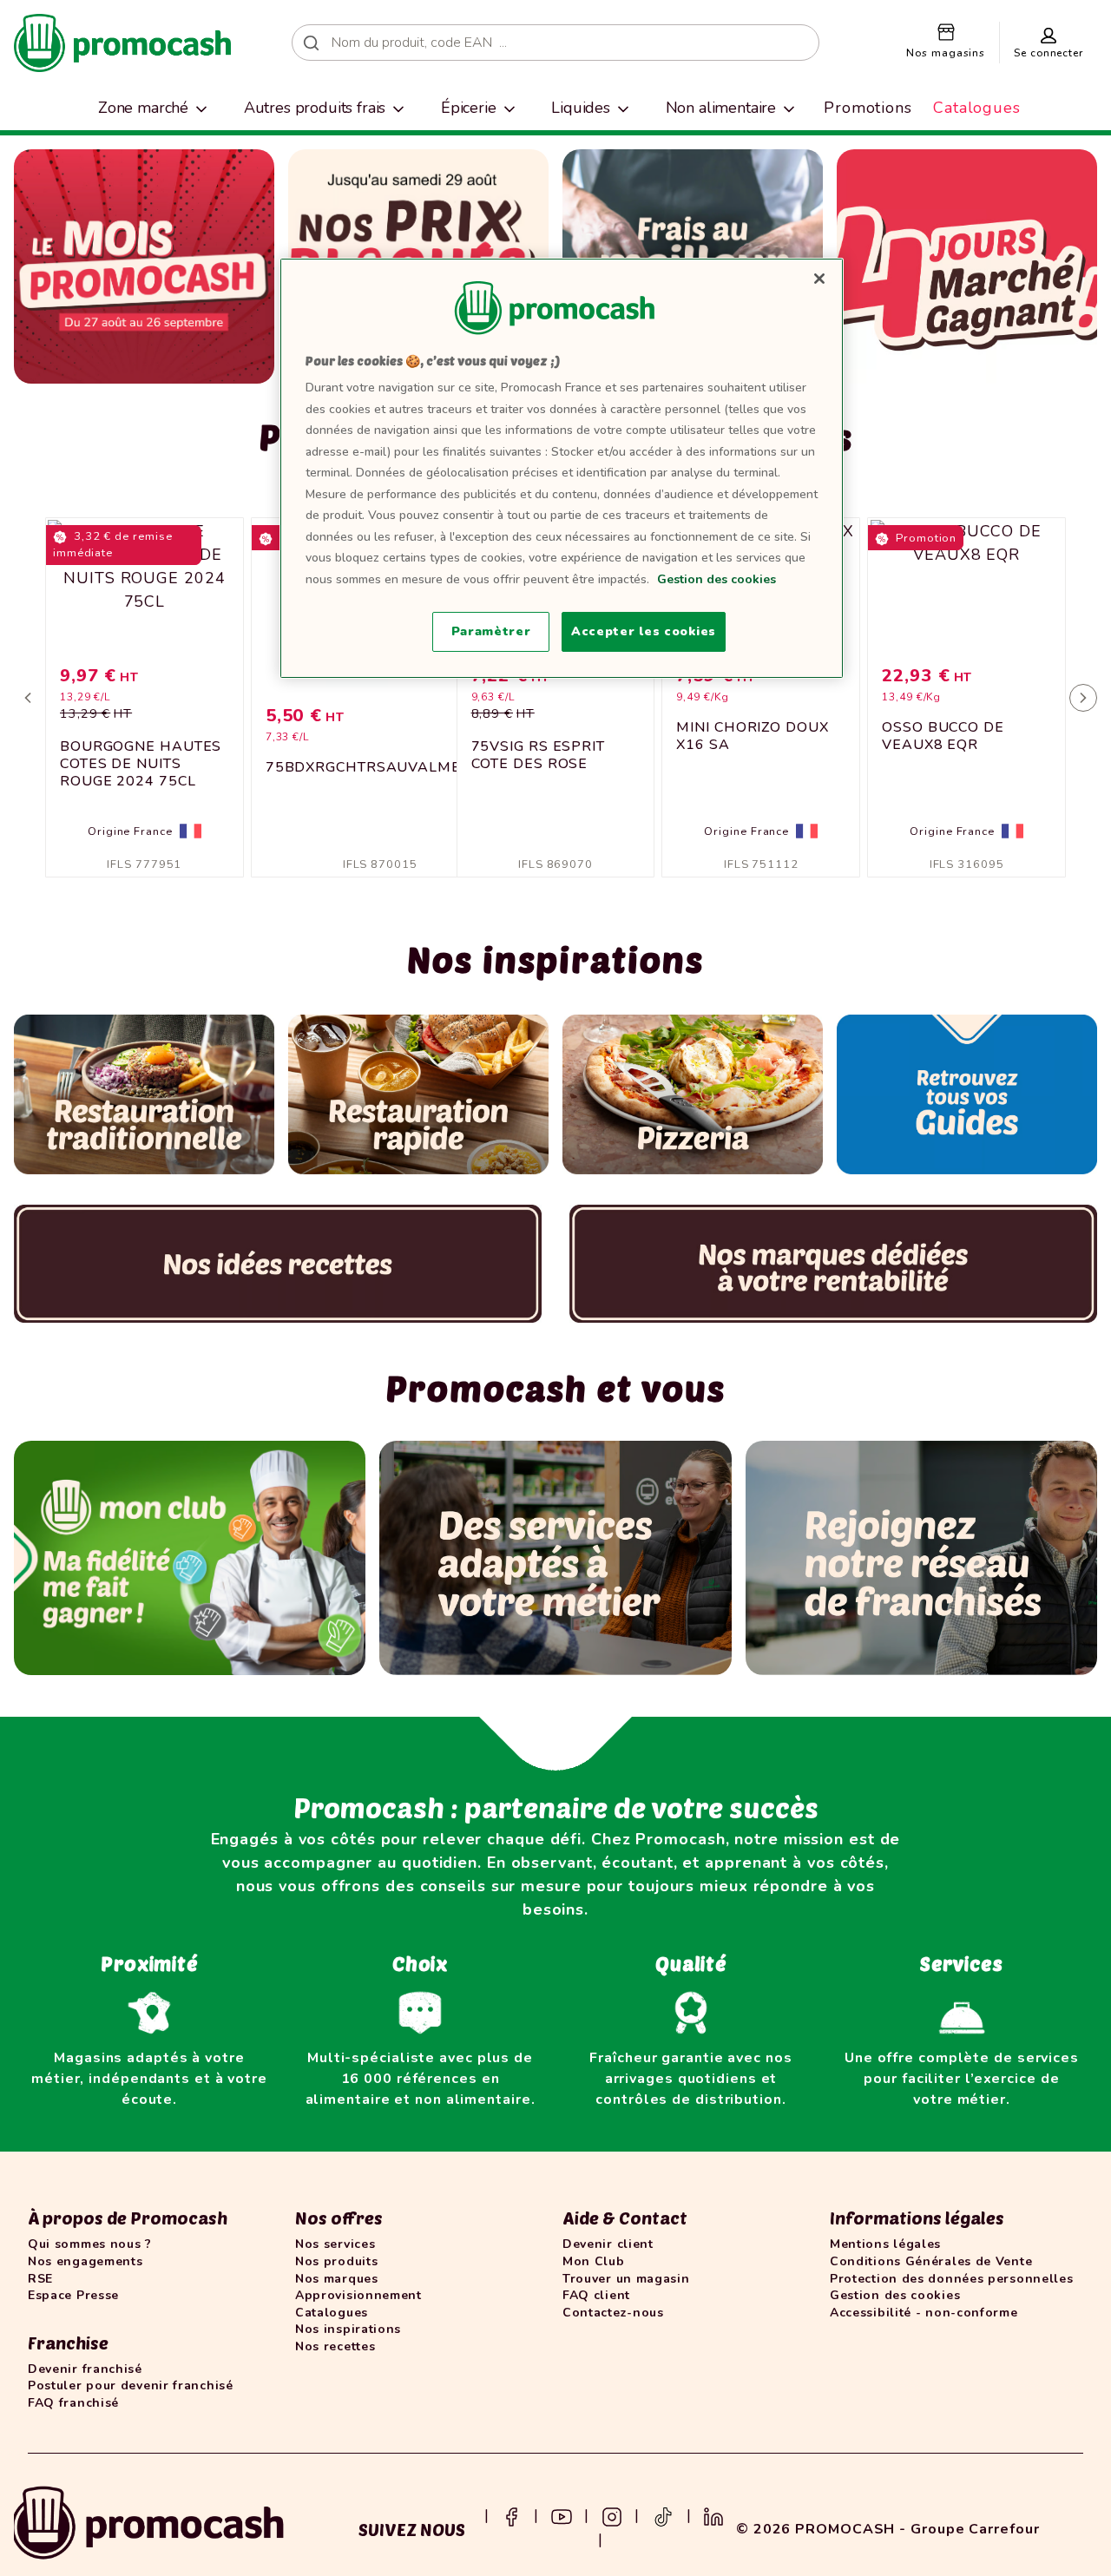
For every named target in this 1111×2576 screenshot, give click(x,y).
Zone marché (143, 108)
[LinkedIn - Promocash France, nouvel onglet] (713, 2515)
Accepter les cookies (644, 631)
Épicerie (469, 108)
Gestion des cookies (717, 579)
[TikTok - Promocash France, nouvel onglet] (663, 2515)
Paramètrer (491, 631)
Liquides (581, 108)
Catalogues (977, 108)
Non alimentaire (721, 108)
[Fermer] (819, 279)
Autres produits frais (315, 108)
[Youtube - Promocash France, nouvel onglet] (562, 2515)
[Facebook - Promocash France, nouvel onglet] (511, 2515)
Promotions (868, 108)
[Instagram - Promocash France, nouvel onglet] (612, 2515)
